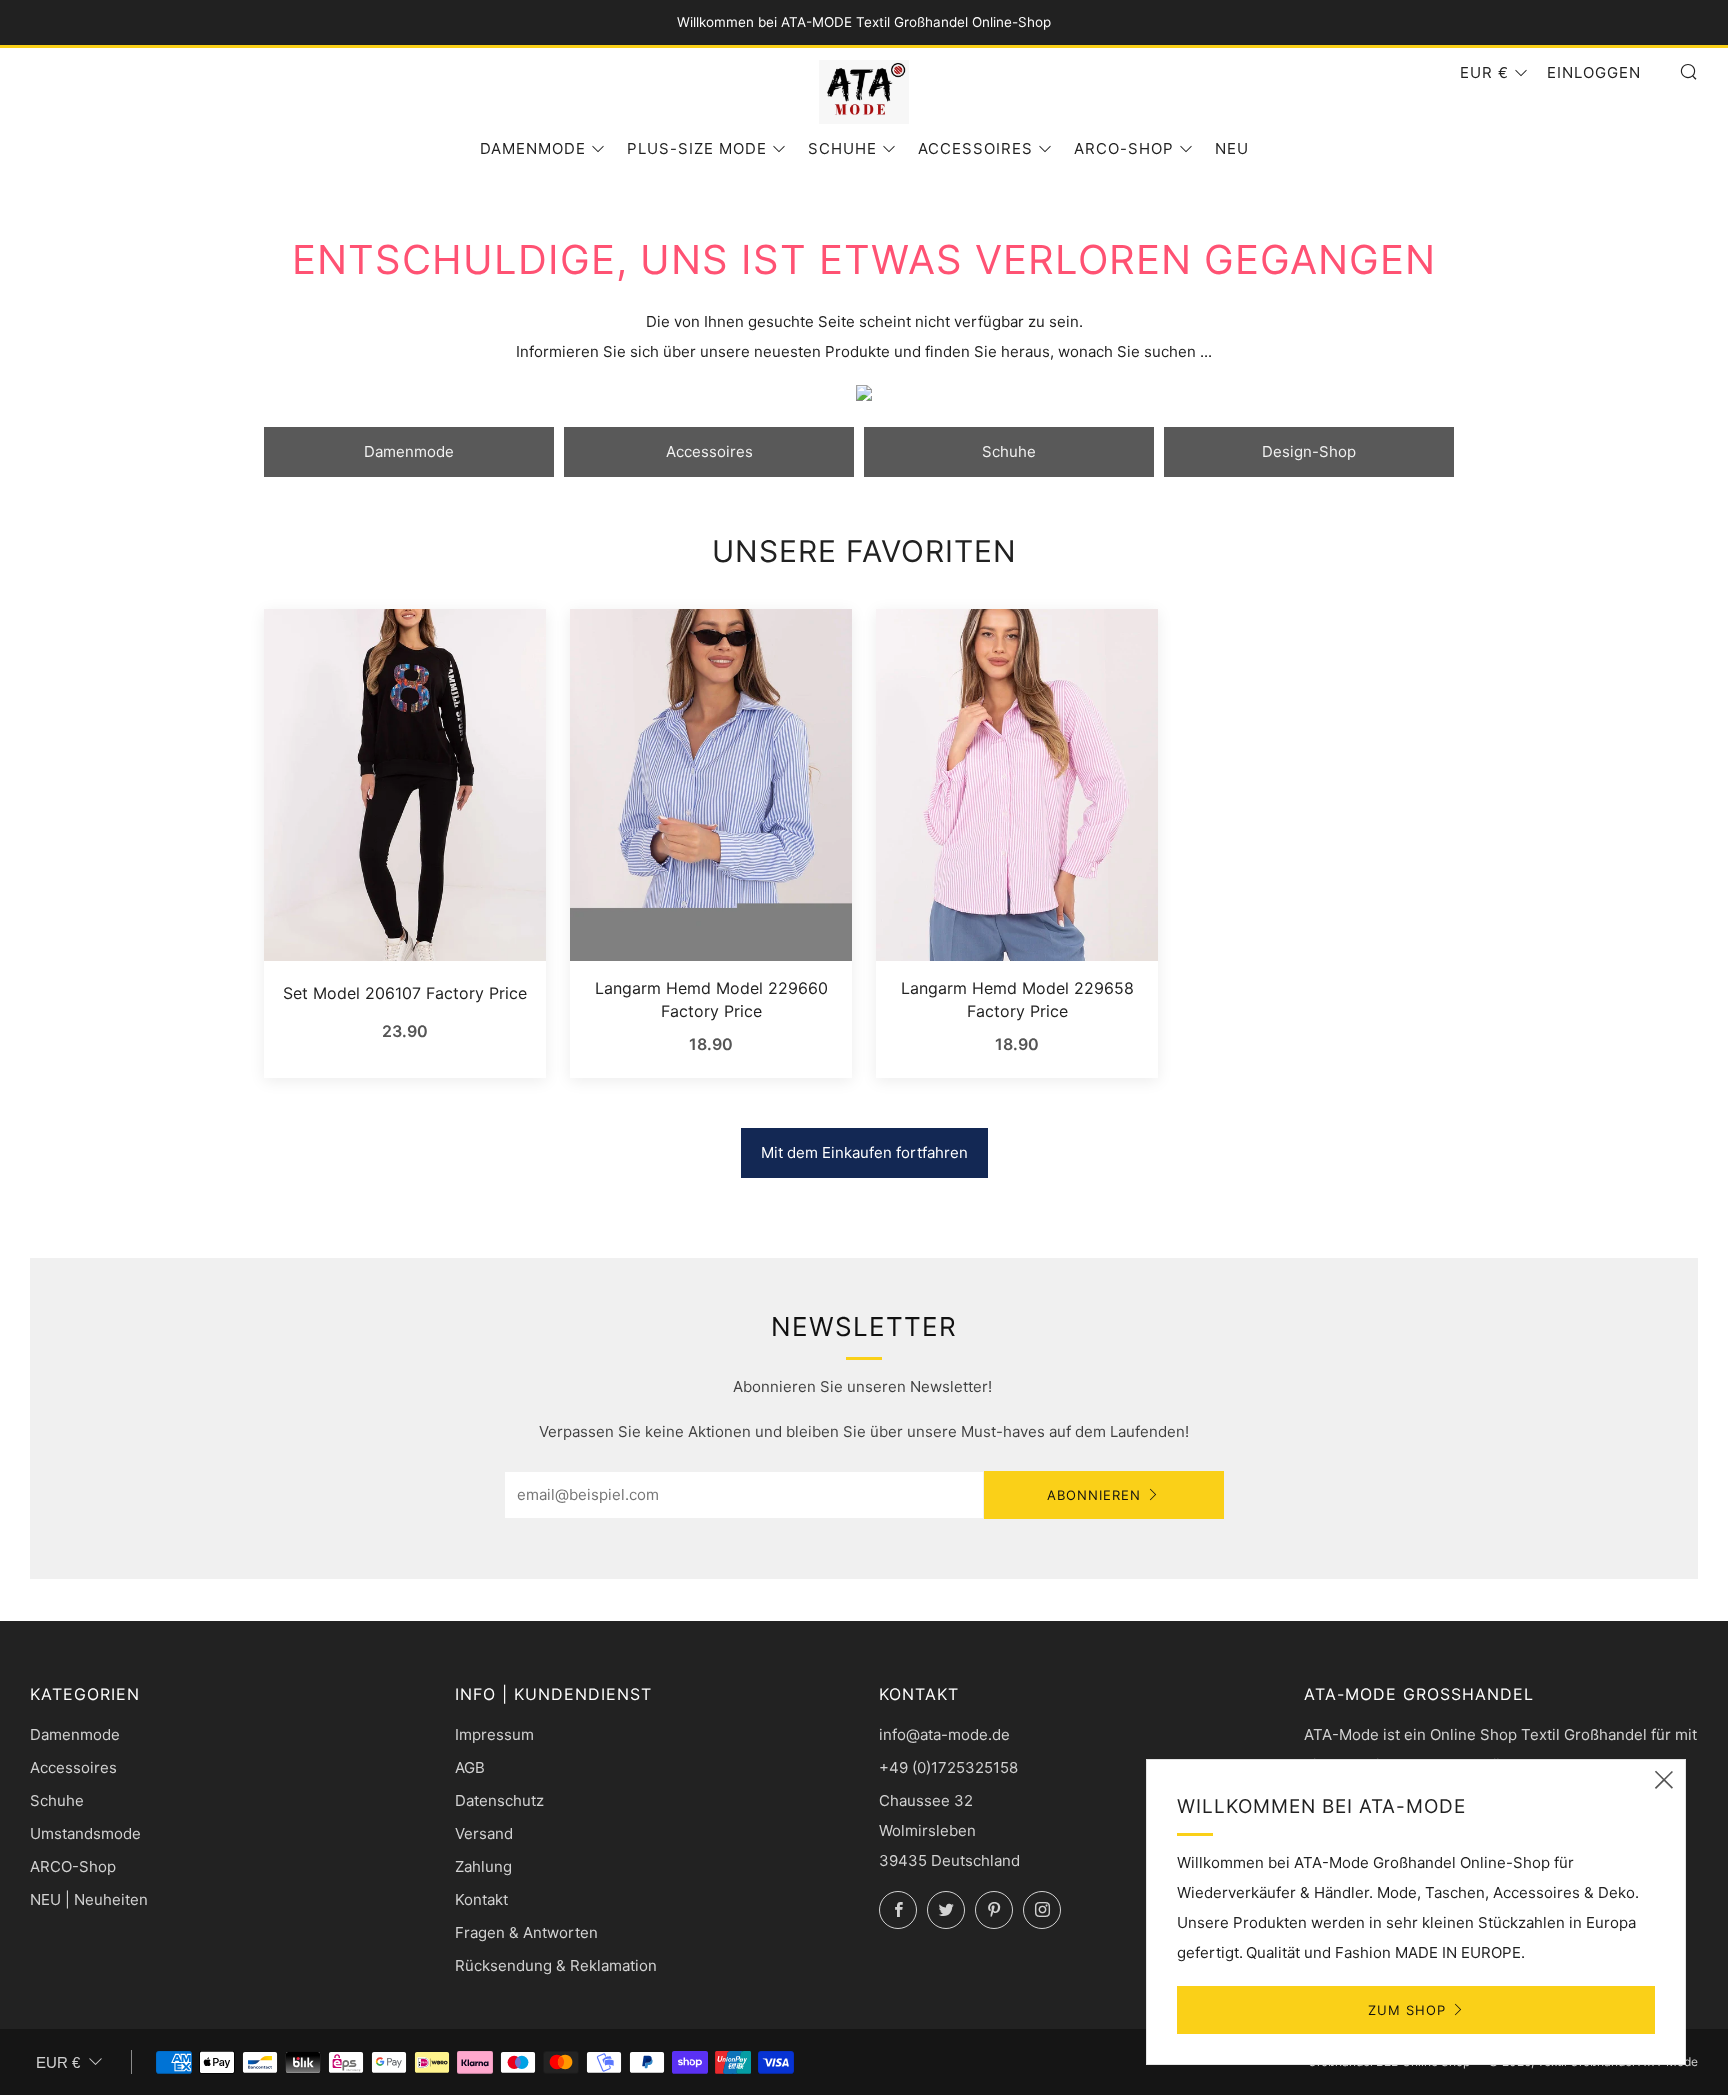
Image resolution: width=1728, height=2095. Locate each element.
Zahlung (483, 1866)
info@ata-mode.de (944, 1734)
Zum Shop (1407, 2010)
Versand (484, 1833)
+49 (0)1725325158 (948, 1767)
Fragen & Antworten (526, 1932)
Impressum (494, 1734)
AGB (470, 1767)
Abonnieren (1094, 1495)
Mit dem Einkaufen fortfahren (864, 1152)
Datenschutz (499, 1800)
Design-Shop (1309, 451)
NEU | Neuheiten (89, 1899)
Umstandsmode (85, 1833)
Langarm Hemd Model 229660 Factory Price (711, 999)
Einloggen (1594, 72)
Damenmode (533, 148)
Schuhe (842, 148)
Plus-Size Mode (697, 148)
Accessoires (975, 148)
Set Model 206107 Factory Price (405, 993)
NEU (1232, 148)
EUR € (1484, 72)
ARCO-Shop (1124, 148)
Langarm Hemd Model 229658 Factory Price (1017, 999)
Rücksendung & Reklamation (556, 1965)
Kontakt (481, 1899)
